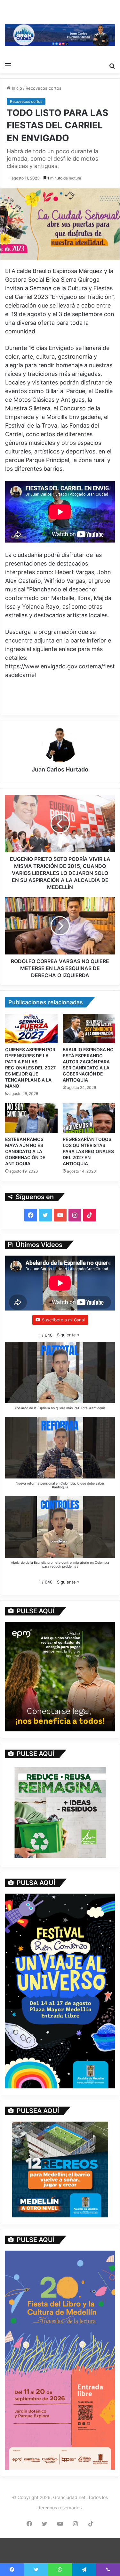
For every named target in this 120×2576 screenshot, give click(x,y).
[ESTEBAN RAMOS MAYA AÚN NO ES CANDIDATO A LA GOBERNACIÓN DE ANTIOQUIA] (31, 1118)
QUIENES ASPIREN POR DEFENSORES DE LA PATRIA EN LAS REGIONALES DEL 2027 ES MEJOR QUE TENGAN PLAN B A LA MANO (30, 1068)
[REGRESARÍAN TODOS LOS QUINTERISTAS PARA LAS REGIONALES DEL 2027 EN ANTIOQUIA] (89, 1118)
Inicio (16, 88)
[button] (68, 1335)
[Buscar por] (112, 65)
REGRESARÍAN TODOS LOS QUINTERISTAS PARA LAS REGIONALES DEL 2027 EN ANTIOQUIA (88, 1151)
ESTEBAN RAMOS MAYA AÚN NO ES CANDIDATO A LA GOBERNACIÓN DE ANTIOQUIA (25, 1151)
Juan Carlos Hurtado (60, 769)
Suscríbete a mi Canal (63, 1320)
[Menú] (8, 65)
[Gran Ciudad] (60, 34)
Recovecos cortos (44, 88)
